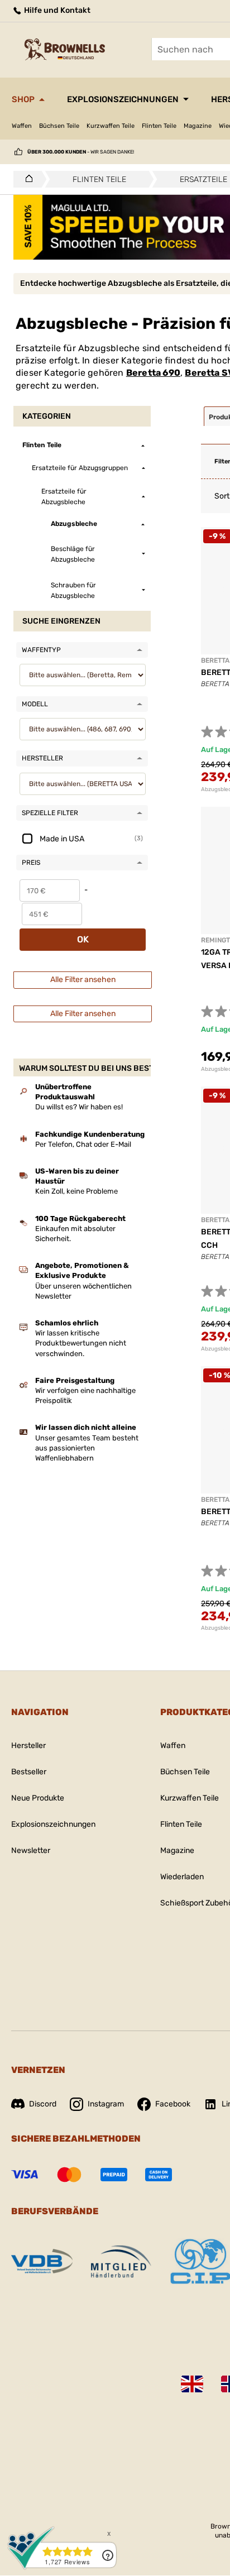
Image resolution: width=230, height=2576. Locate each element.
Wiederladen (182, 1877)
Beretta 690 (153, 373)
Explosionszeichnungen (123, 99)
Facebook (173, 2104)
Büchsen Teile (59, 126)
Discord (43, 2104)
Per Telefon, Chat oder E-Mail (83, 1144)
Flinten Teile (159, 126)
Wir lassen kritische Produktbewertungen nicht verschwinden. (81, 1343)
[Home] (26, 179)
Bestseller (29, 1772)
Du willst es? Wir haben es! (79, 1107)
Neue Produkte (38, 1798)
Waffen (22, 126)
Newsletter (31, 1850)
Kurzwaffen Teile (111, 126)
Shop (23, 99)
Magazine (198, 126)
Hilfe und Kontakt (56, 10)
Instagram (106, 2104)
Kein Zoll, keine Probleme (76, 1191)
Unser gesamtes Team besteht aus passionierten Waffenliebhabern (87, 1448)
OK (83, 939)
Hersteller (28, 1746)
